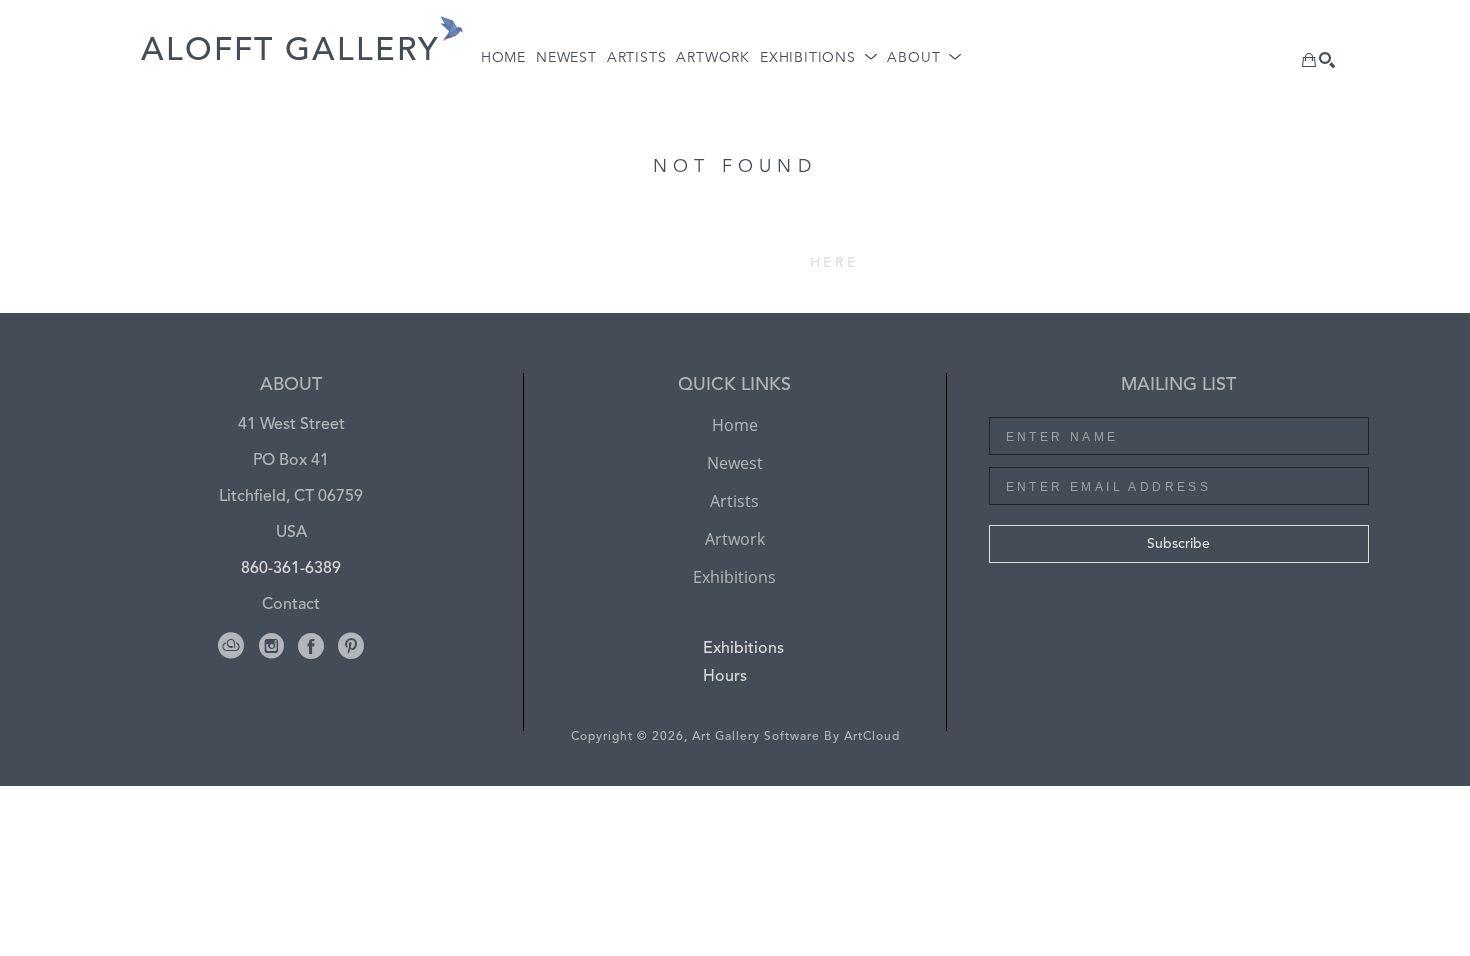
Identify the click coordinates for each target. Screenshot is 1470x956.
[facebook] (311, 646)
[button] (818, 58)
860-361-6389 (291, 569)
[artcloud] (231, 646)
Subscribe (1178, 544)
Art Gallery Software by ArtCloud (796, 737)
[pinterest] (351, 646)
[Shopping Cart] (1309, 60)
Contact (291, 605)
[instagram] (271, 646)
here (835, 263)
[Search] (1327, 60)
